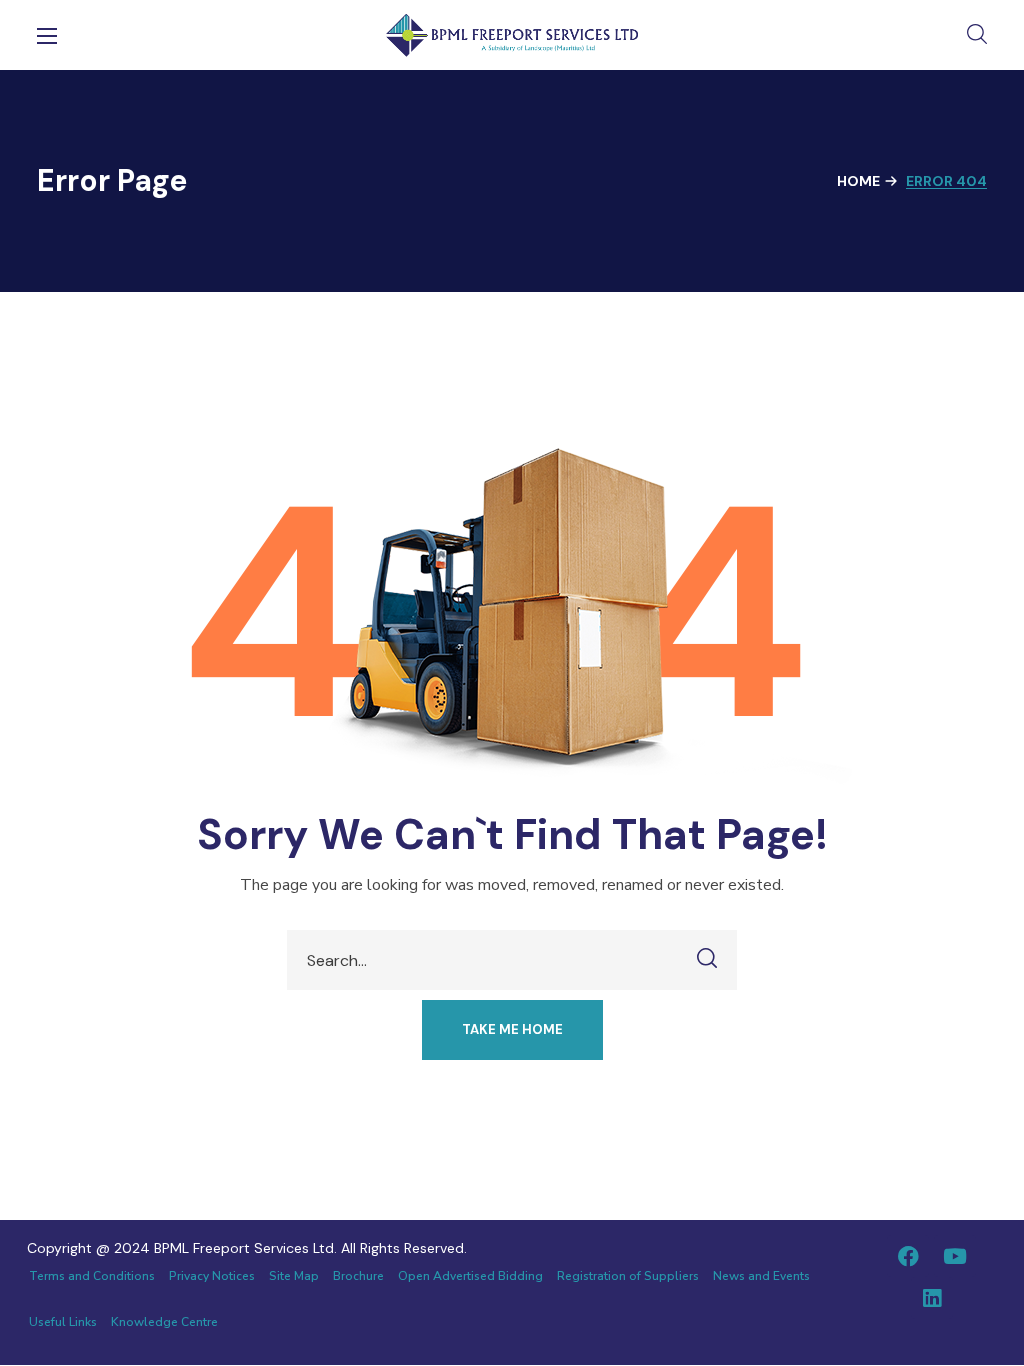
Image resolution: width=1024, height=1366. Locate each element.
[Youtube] (955, 1256)
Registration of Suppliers (628, 1276)
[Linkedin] (932, 1298)
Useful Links (63, 1322)
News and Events (761, 1276)
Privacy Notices (212, 1276)
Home (858, 181)
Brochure (358, 1276)
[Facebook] (908, 1256)
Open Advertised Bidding (470, 1276)
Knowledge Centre (164, 1322)
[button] (977, 35)
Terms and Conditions (92, 1276)
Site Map (294, 1276)
